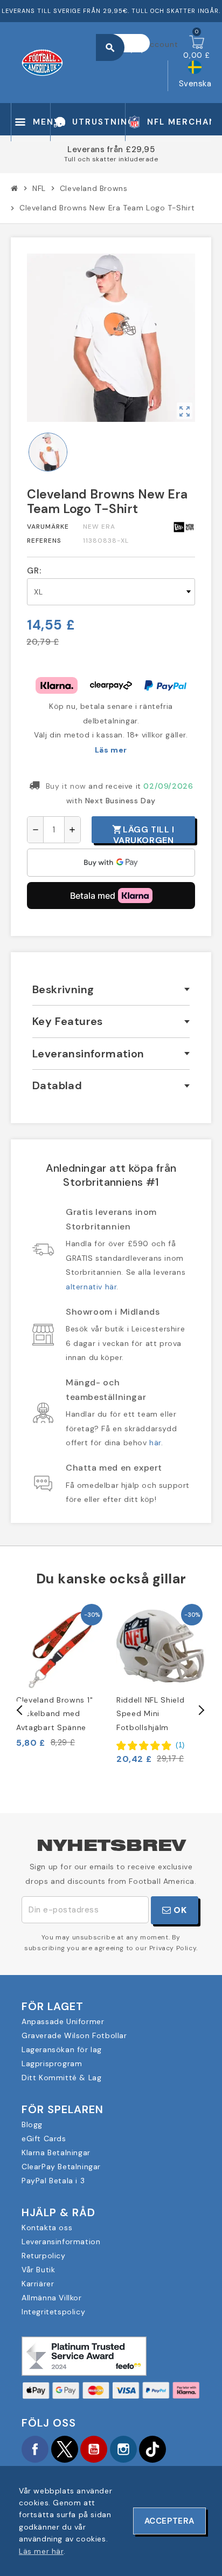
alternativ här (91, 1287)
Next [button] (200, 1710)
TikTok (152, 2449)
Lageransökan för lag (62, 2049)
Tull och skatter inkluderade (111, 159)
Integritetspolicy (53, 2312)
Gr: (34, 571)
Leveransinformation (61, 2242)
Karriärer (38, 2284)
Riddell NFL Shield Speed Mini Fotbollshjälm (151, 1713)
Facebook (35, 2449)
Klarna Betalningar (56, 2153)
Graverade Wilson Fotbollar (74, 2035)
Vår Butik (38, 2270)
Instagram (123, 2449)
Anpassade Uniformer (63, 2021)
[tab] (111, 990)
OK (179, 1910)
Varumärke (48, 527)
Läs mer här (41, 2551)
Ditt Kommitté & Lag (61, 2078)
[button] (151, 1745)
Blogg (32, 2124)
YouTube (94, 2449)
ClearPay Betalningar (61, 2167)
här (155, 1443)
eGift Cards (44, 2138)
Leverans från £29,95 (111, 149)
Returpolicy (44, 2256)
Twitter (65, 2449)
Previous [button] (20, 1710)
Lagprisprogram (52, 2063)
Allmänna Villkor (52, 2298)
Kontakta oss (47, 2227)
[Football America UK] (42, 62)
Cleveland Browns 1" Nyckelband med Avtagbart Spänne (54, 1713)
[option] (61, 1675)
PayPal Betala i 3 (53, 2181)
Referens (44, 541)
